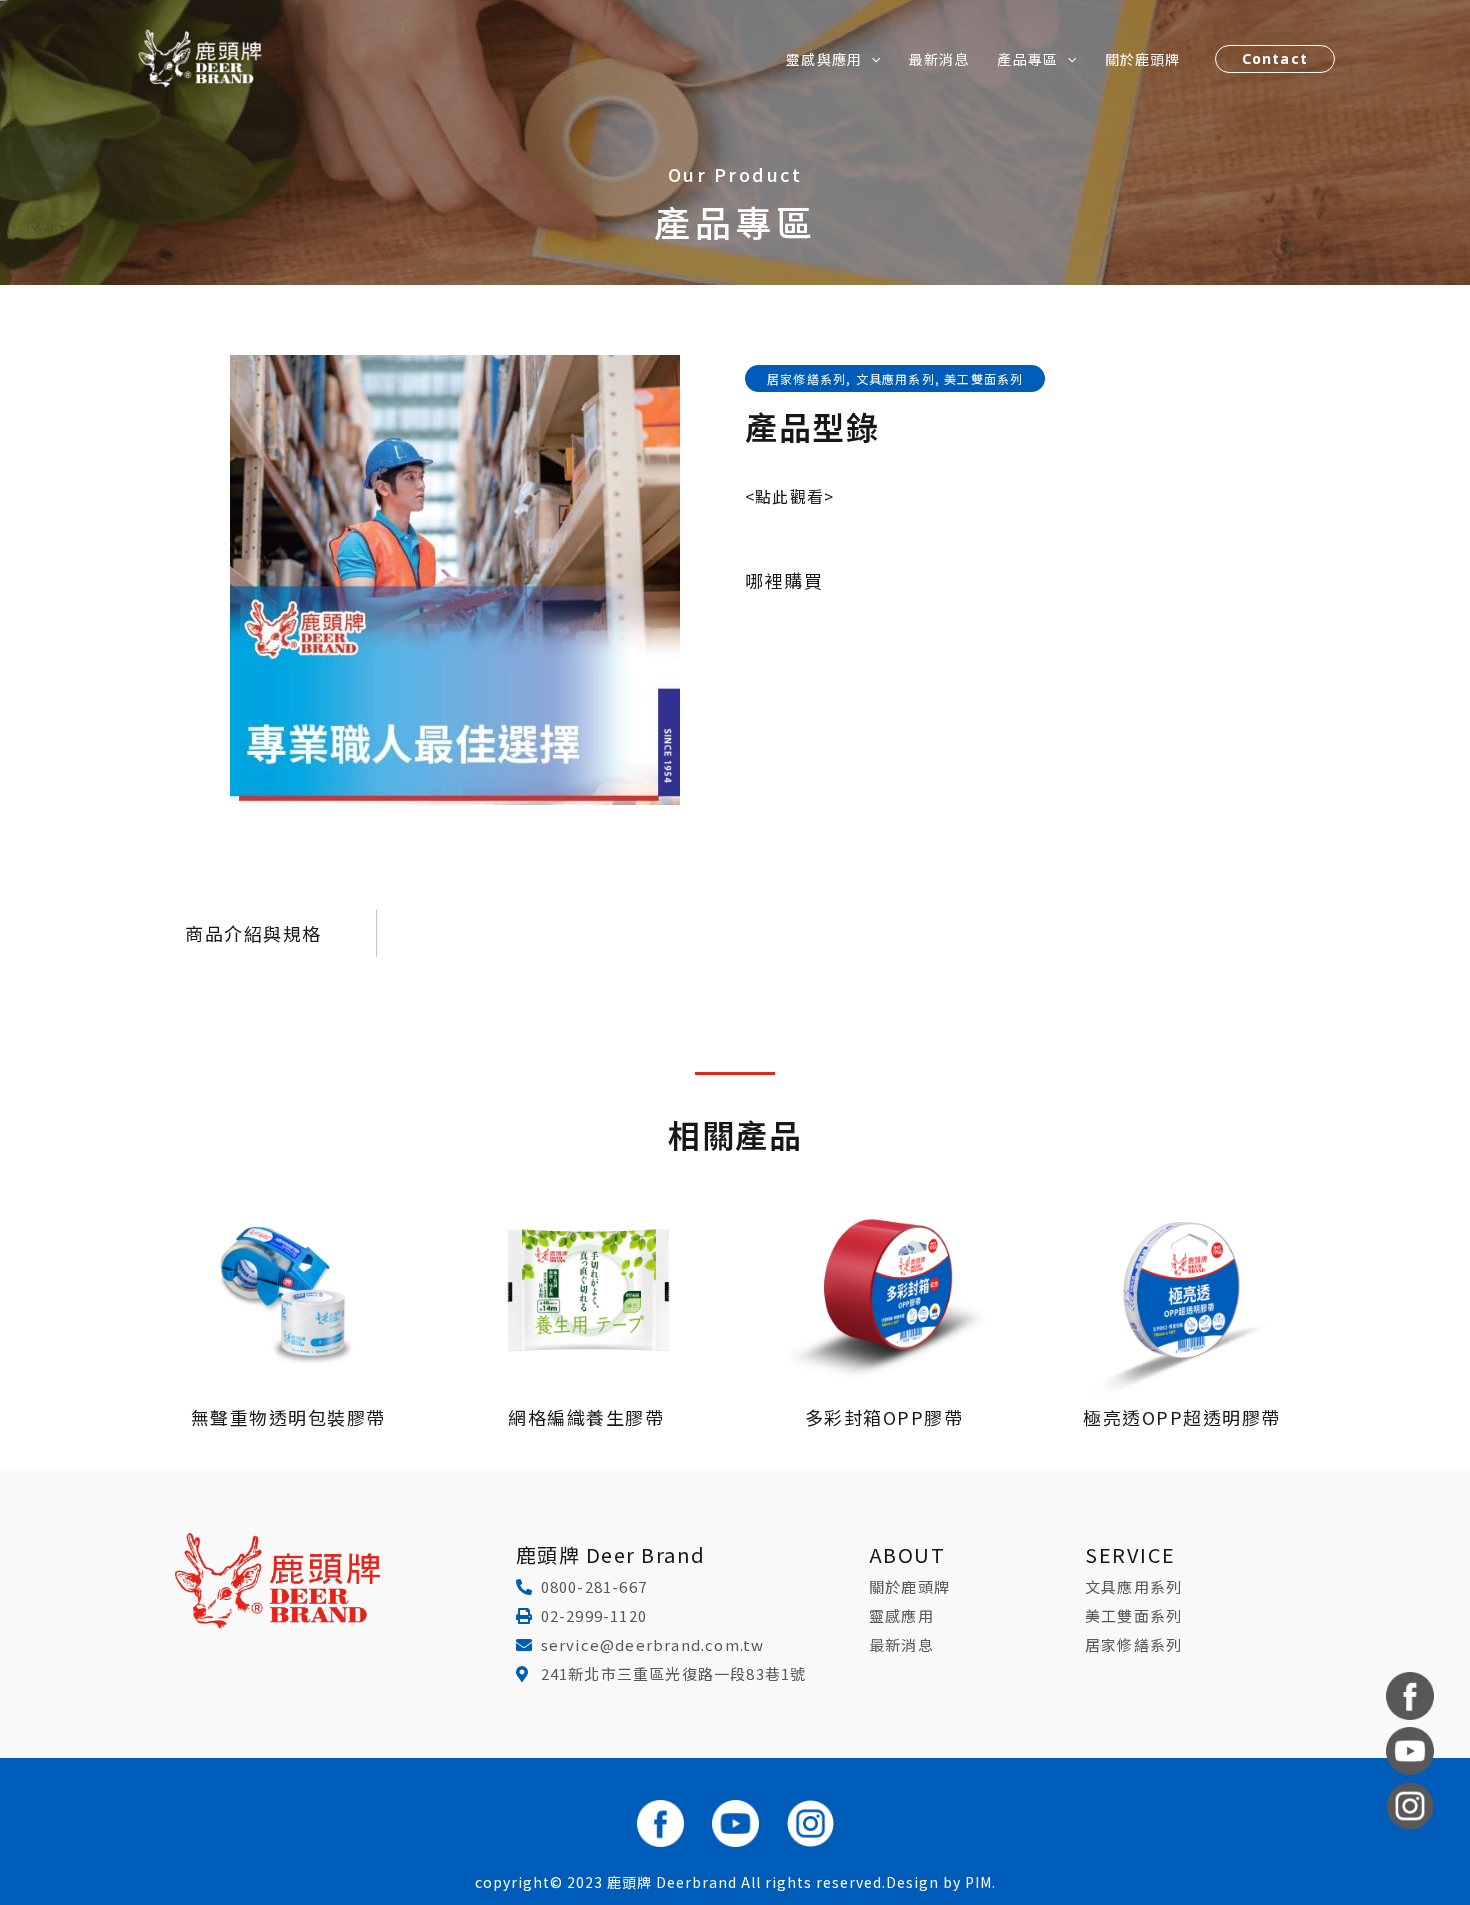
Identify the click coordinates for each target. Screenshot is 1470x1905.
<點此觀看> (789, 496)
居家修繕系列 (806, 378)
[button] (871, 59)
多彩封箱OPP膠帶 (884, 1417)
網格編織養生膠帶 (586, 1417)
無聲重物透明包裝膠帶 (288, 1417)
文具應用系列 (895, 378)
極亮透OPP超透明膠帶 (1182, 1417)
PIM (978, 1882)
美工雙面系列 (983, 378)
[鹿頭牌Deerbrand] (200, 56)
